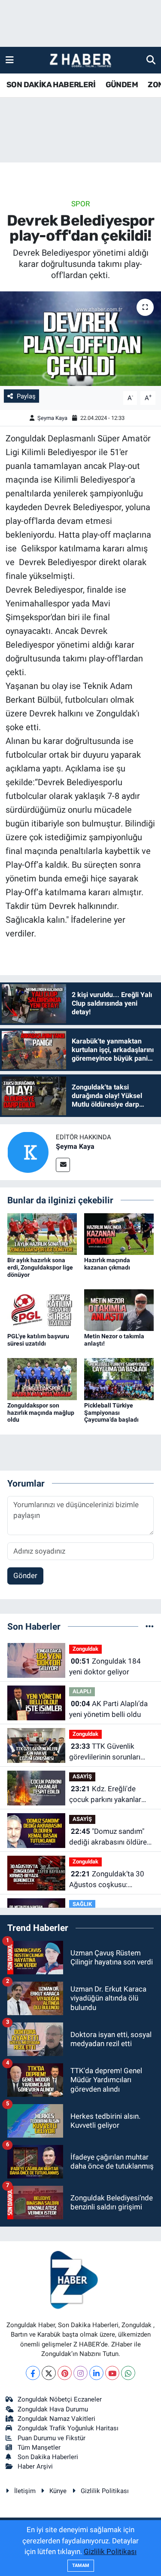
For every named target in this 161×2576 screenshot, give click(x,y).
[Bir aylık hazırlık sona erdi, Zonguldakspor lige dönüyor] (42, 1233)
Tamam (81, 2565)
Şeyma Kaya (52, 418)
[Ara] (151, 60)
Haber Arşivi (35, 2466)
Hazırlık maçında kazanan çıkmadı (107, 1264)
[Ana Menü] (10, 60)
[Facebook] (33, 2373)
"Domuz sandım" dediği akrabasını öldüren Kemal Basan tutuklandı (110, 1837)
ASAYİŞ (82, 1776)
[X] (49, 2373)
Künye (58, 2491)
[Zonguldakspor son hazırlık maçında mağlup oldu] (42, 1378)
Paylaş (26, 396)
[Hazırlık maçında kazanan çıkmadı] (119, 1233)
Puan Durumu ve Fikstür (52, 2438)
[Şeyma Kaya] (28, 1152)
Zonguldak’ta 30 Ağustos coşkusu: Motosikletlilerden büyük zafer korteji (109, 1880)
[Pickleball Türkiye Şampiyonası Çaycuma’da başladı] (119, 1378)
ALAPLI (82, 1691)
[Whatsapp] (128, 2373)
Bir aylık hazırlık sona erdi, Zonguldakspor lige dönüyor (40, 1267)
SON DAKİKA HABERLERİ (51, 85)
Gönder (25, 1576)
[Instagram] (80, 2373)
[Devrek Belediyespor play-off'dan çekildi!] (80, 339)
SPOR (80, 204)
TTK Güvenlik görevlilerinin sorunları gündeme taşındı (105, 1752)
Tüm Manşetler (39, 2448)
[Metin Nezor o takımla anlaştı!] (119, 1309)
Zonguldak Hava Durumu (53, 2409)
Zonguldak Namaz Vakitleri (56, 2419)
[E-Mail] (63, 1165)
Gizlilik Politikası (105, 2491)
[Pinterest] (65, 2373)
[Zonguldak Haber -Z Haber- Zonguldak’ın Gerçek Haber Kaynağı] (80, 60)
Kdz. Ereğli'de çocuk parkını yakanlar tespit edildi (105, 1795)
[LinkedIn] (96, 2373)
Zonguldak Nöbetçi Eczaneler (60, 2399)
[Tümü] (150, 1626)
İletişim (25, 2491)
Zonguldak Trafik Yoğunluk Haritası (68, 2428)
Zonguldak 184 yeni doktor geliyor (105, 1667)
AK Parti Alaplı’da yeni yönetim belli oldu (108, 1709)
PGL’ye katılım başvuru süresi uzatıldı (38, 1340)
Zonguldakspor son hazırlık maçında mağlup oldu (41, 1413)
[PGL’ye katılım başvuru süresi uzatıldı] (42, 1309)
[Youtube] (112, 2373)
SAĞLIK (82, 1904)
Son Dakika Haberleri (48, 2457)
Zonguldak (85, 1649)
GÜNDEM (122, 85)
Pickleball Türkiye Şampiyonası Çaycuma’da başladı (111, 1413)
